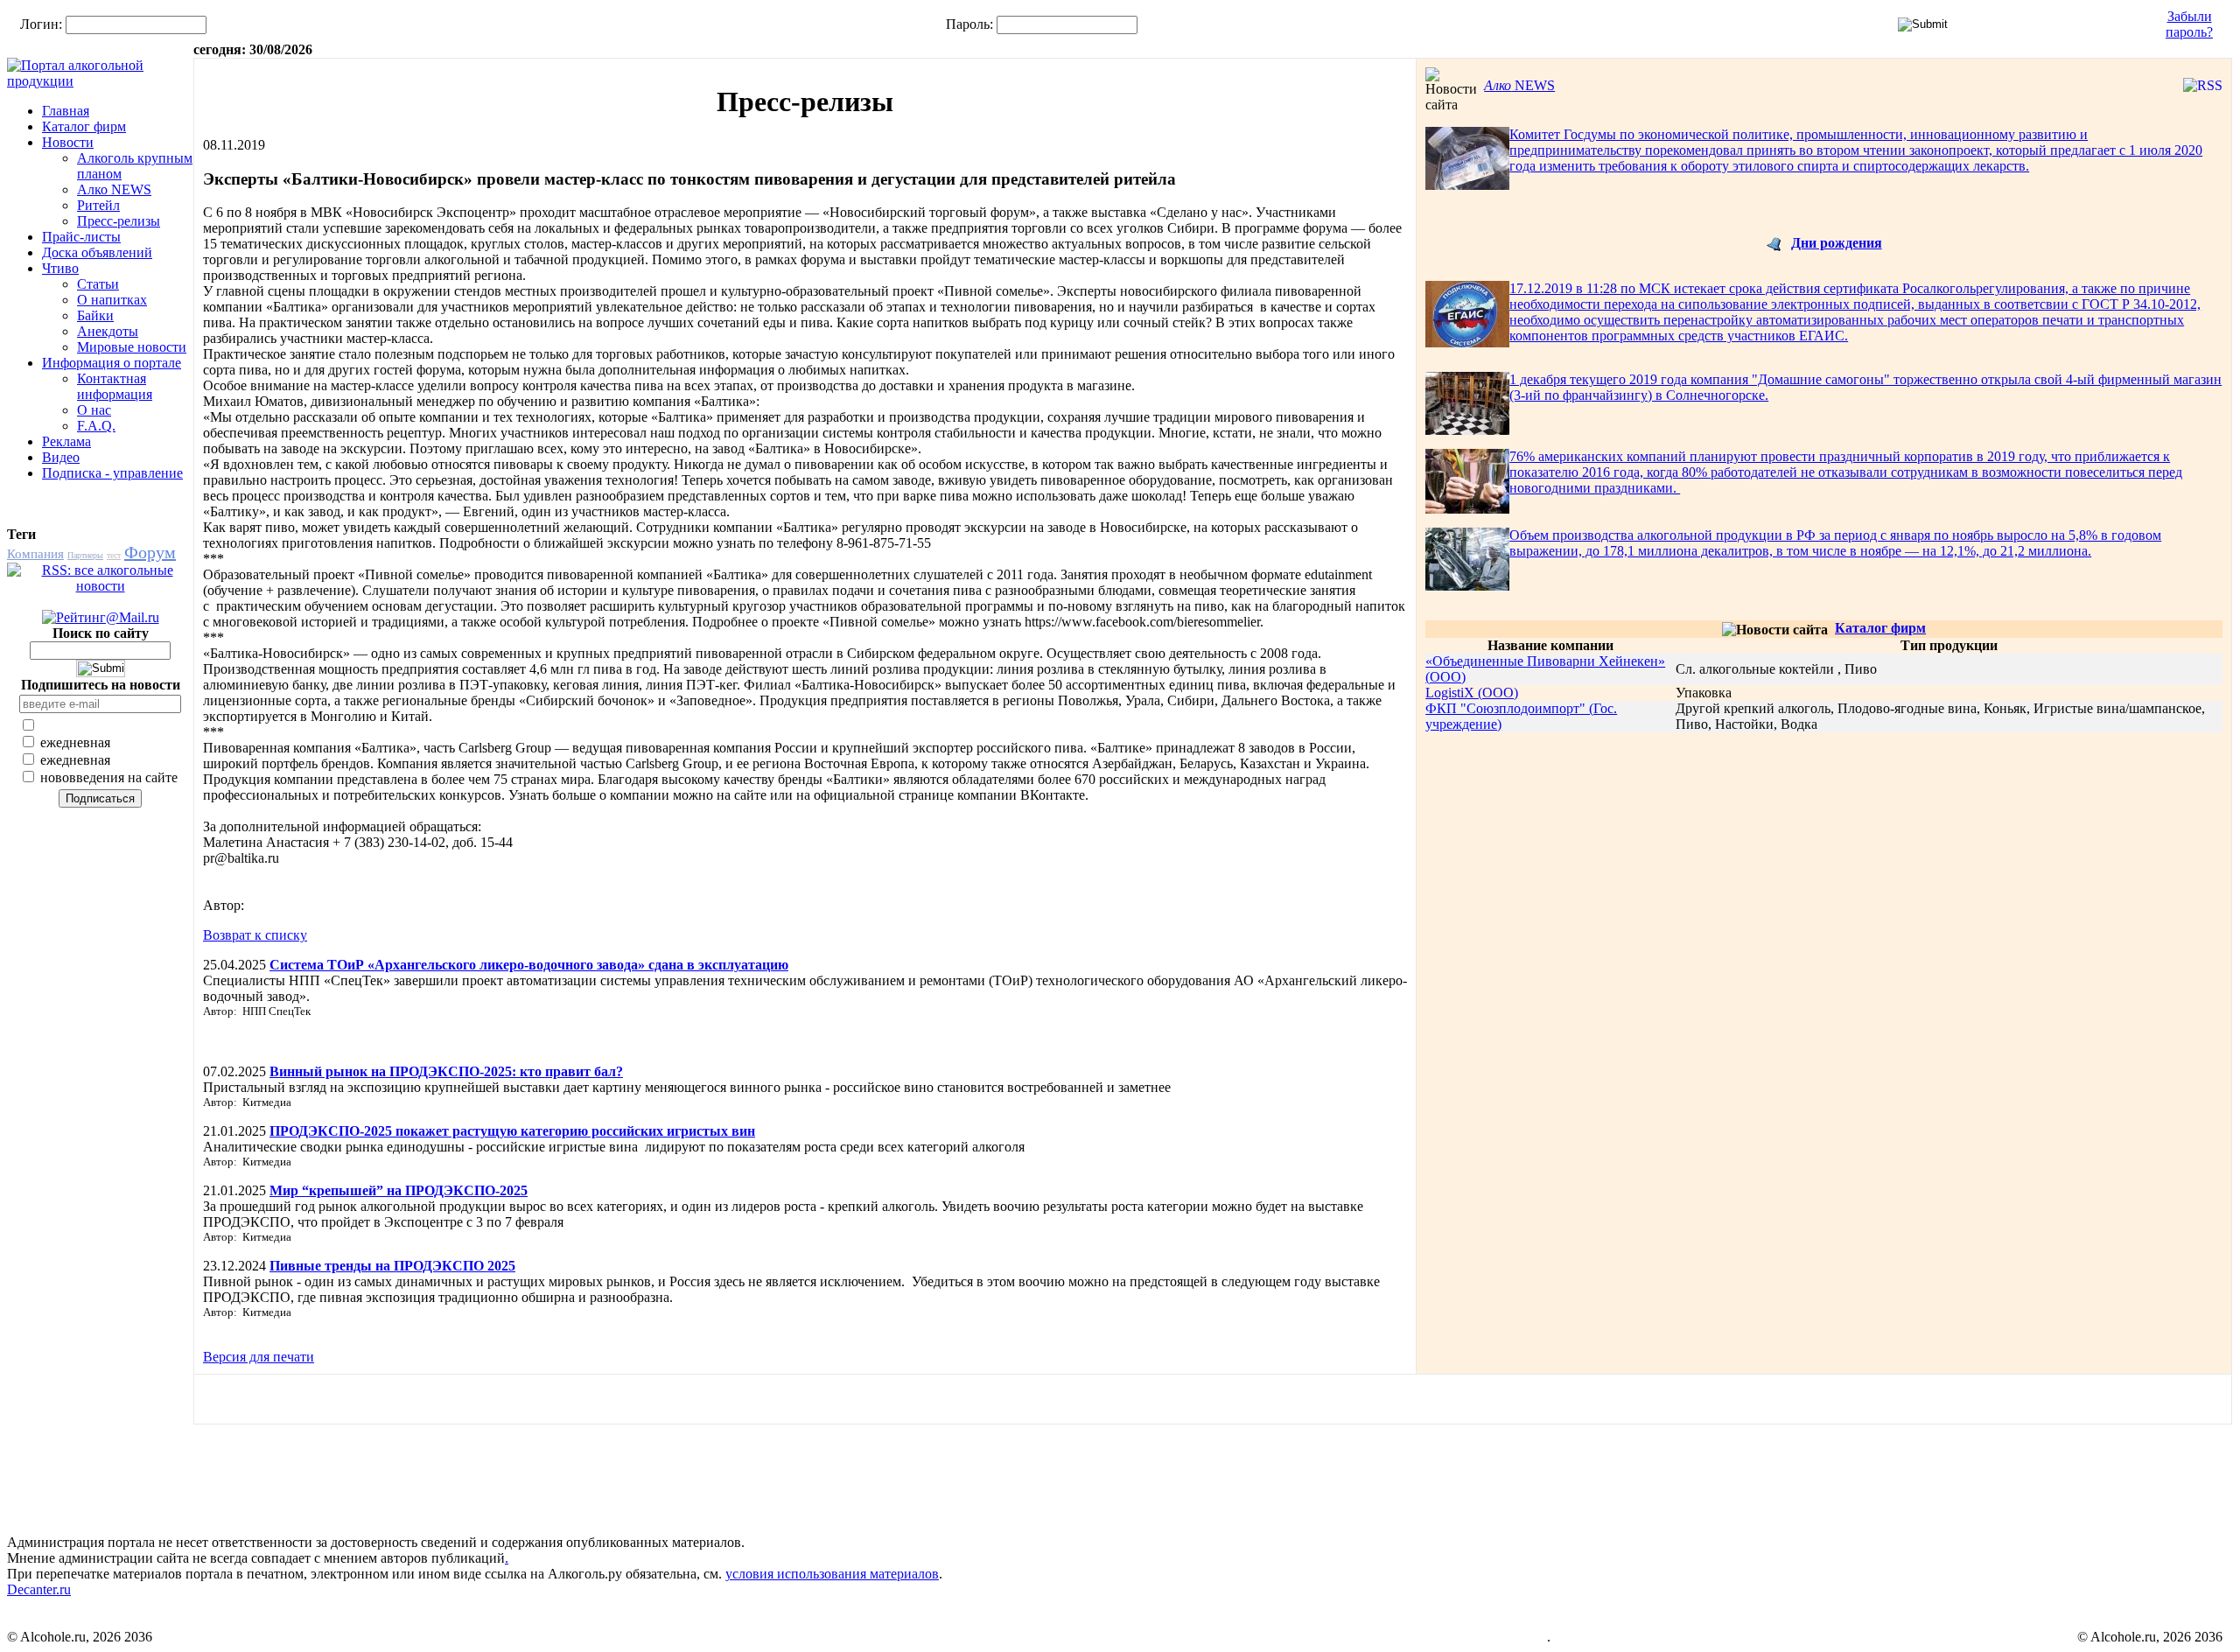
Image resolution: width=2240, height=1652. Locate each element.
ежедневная (73, 742)
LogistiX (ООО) (1472, 693)
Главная (66, 111)
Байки (95, 315)
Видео (61, 457)
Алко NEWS (114, 189)
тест (114, 555)
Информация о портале (112, 363)
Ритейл (98, 205)
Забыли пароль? (2189, 24)
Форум (150, 552)
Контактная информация (115, 386)
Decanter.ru (39, 1589)
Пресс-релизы (119, 221)
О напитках (112, 300)
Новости (68, 142)
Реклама (66, 441)
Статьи (98, 284)
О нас (94, 410)
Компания (35, 554)
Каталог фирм (84, 126)
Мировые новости (132, 347)
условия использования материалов (832, 1574)
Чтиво (60, 268)
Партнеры (85, 555)
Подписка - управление (112, 473)
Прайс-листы (81, 237)
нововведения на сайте (107, 777)
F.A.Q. (96, 426)
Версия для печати (259, 1357)
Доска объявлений (97, 252)
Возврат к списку (255, 935)
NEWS (1519, 85)
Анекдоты (108, 331)
